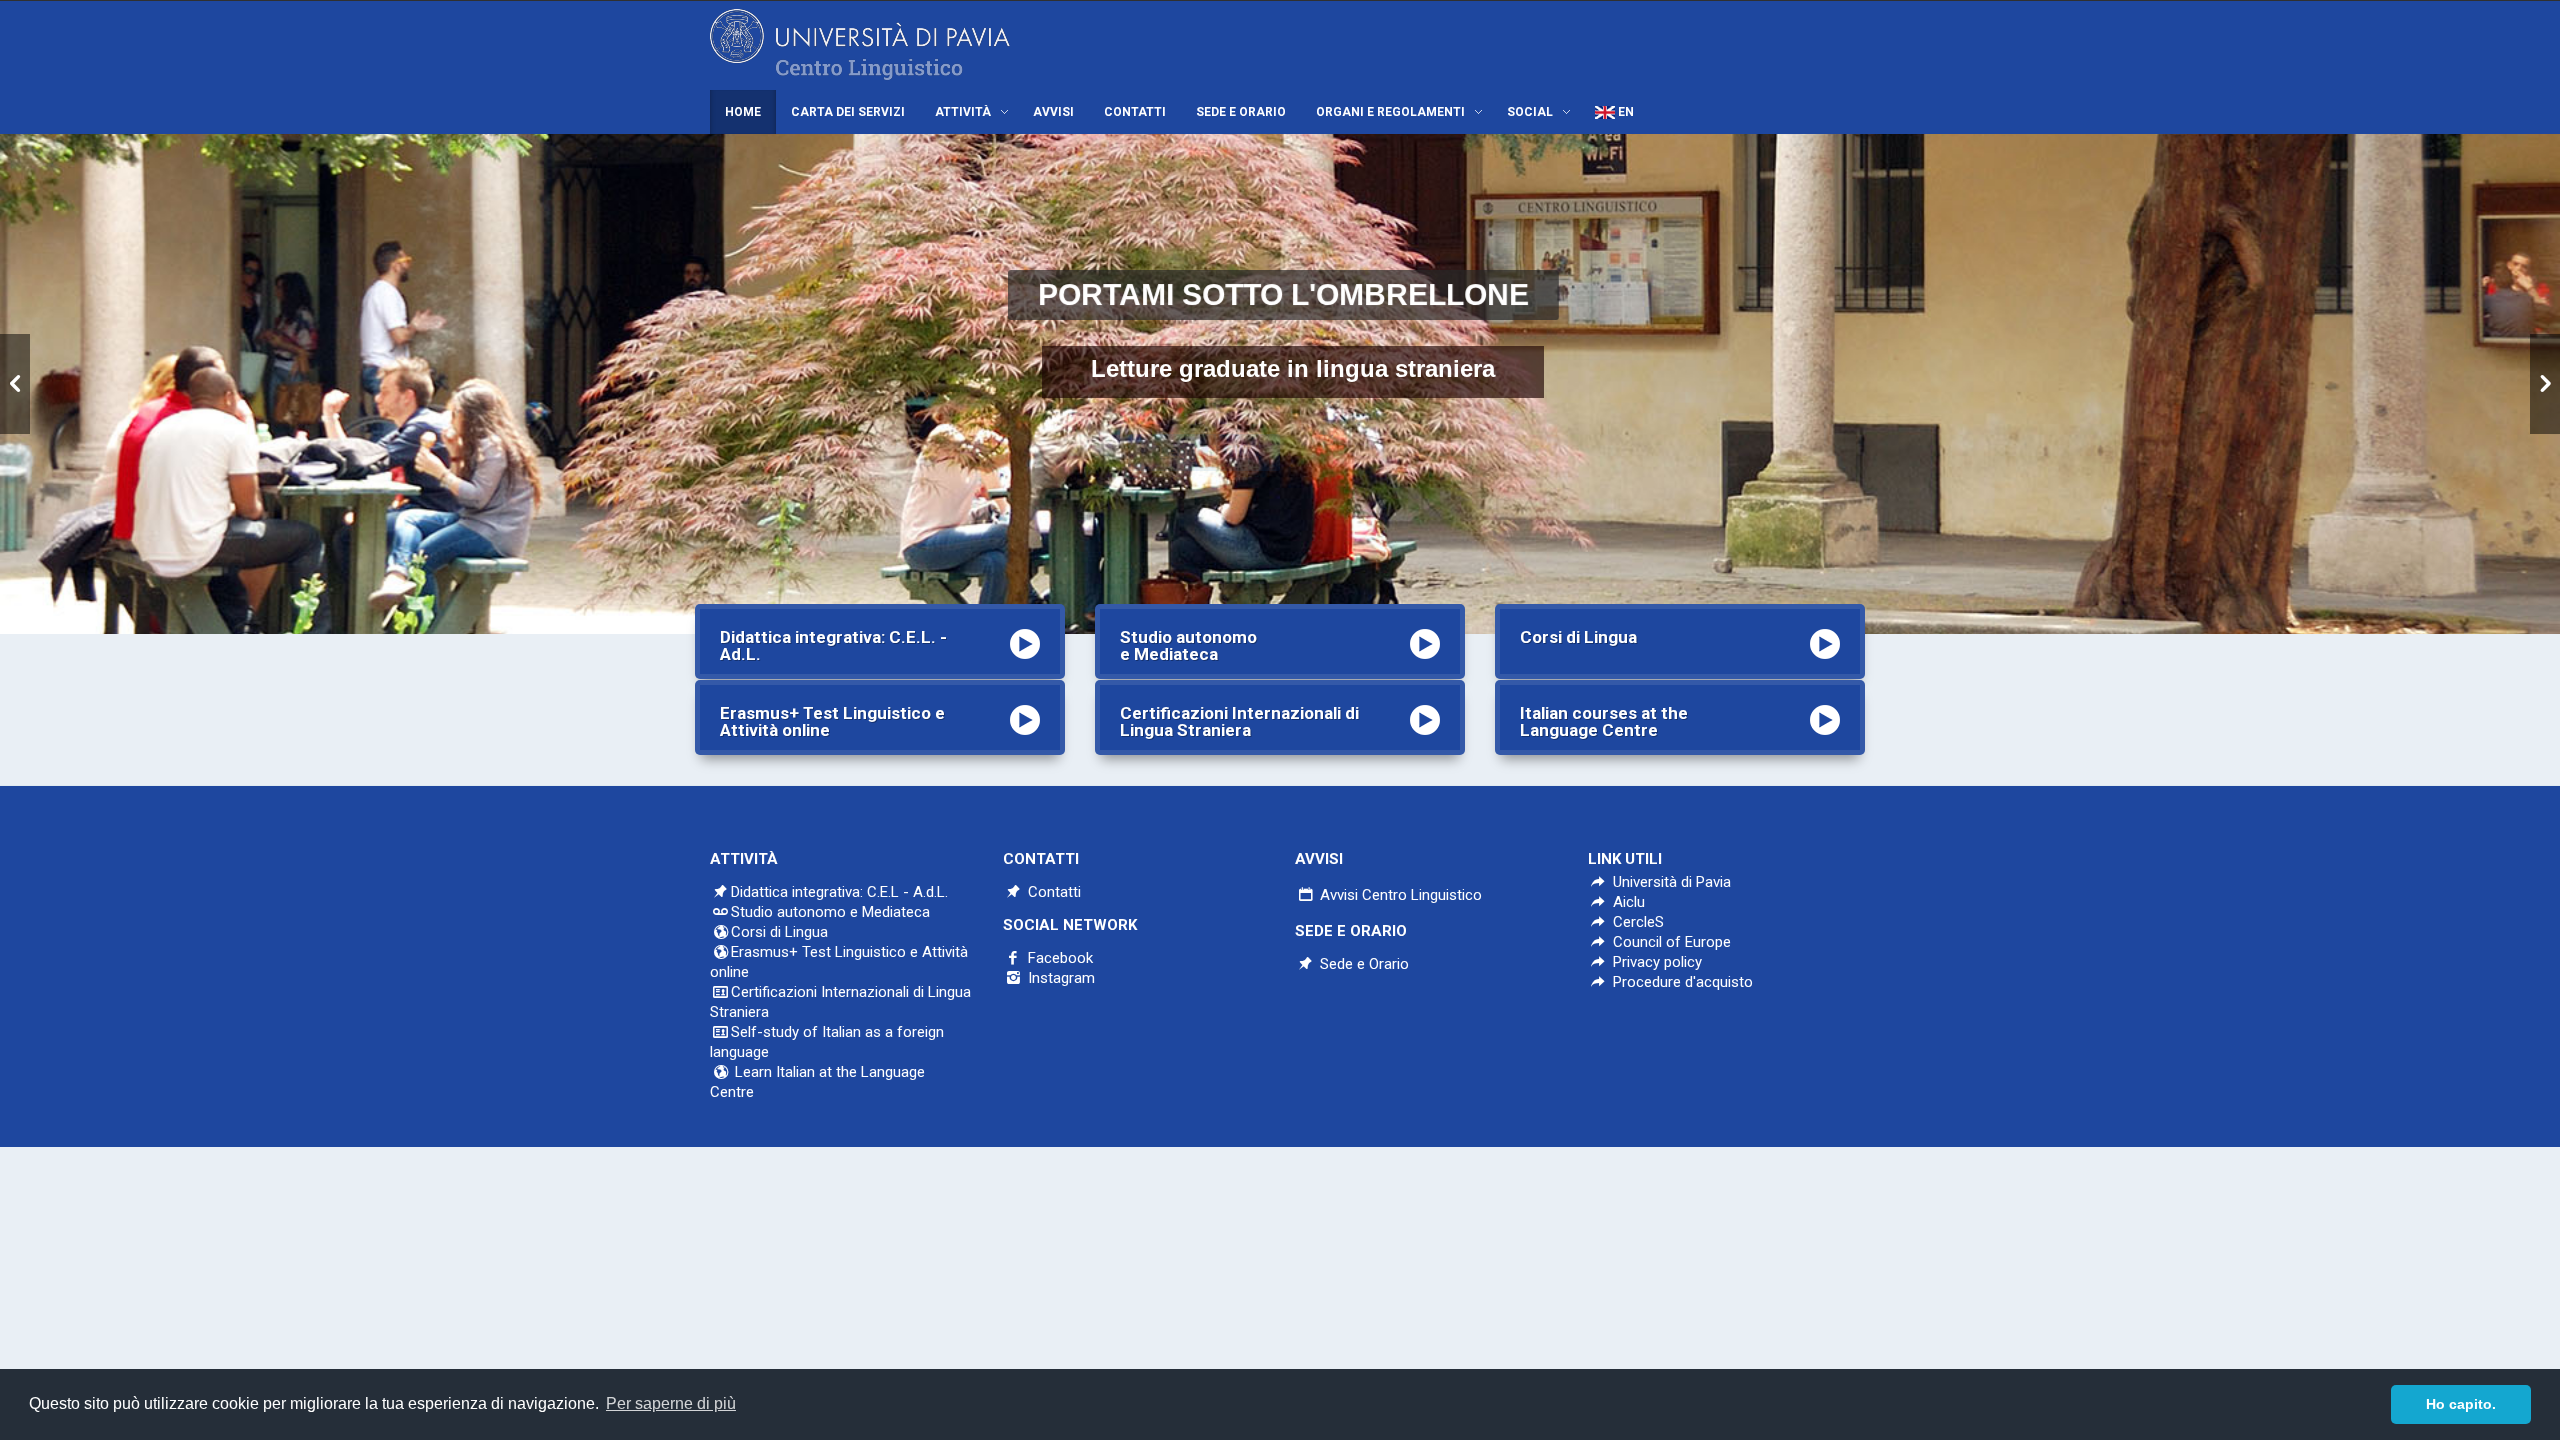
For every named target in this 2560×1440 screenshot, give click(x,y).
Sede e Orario (1362, 964)
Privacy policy (1655, 962)
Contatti (1052, 892)
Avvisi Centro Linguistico (1399, 895)
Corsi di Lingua (779, 932)
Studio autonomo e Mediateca (830, 912)
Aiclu (1627, 902)
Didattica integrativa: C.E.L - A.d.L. (839, 892)
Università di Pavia (1672, 882)
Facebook (1058, 958)
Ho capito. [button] (2461, 1404)
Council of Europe (1670, 942)
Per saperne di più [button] (671, 1403)
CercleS (1636, 922)
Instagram (1059, 978)
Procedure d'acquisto (1681, 982)
